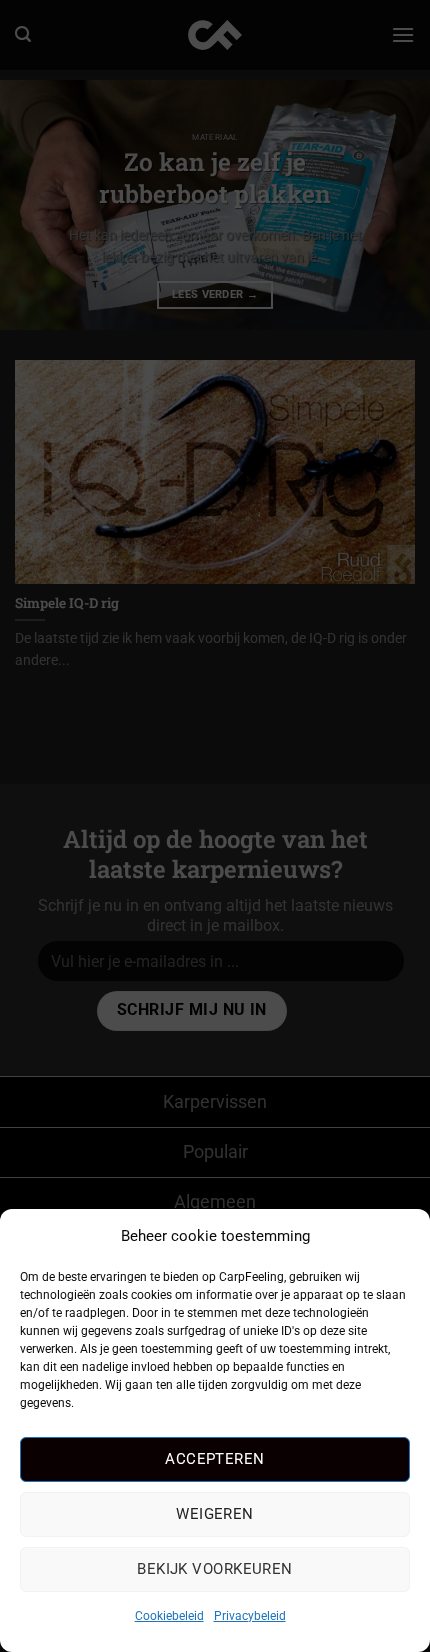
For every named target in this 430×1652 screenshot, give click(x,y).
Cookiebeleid (169, 1616)
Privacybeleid (250, 1616)
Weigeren (215, 1514)
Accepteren (215, 1459)
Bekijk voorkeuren (215, 1569)
